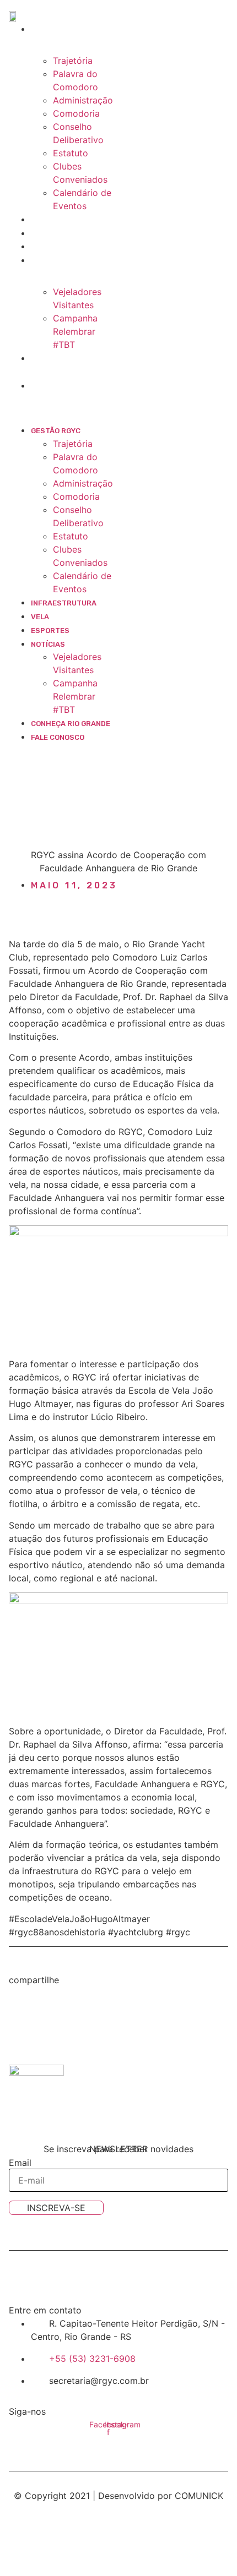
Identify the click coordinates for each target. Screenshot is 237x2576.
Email (20, 2163)
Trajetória (73, 61)
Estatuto (71, 153)
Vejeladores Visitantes (77, 298)
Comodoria (76, 113)
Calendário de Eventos (82, 199)
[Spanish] (69, 749)
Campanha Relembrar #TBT (75, 331)
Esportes (60, 247)
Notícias (57, 261)
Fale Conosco (67, 386)
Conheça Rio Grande (71, 724)
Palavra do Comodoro (76, 80)
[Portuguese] (57, 749)
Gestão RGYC (65, 29)
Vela (49, 234)
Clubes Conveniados (80, 173)
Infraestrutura (73, 220)
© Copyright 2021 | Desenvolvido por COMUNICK (118, 2496)
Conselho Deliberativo (78, 133)
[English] (45, 749)
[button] (64, 399)
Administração (83, 100)
